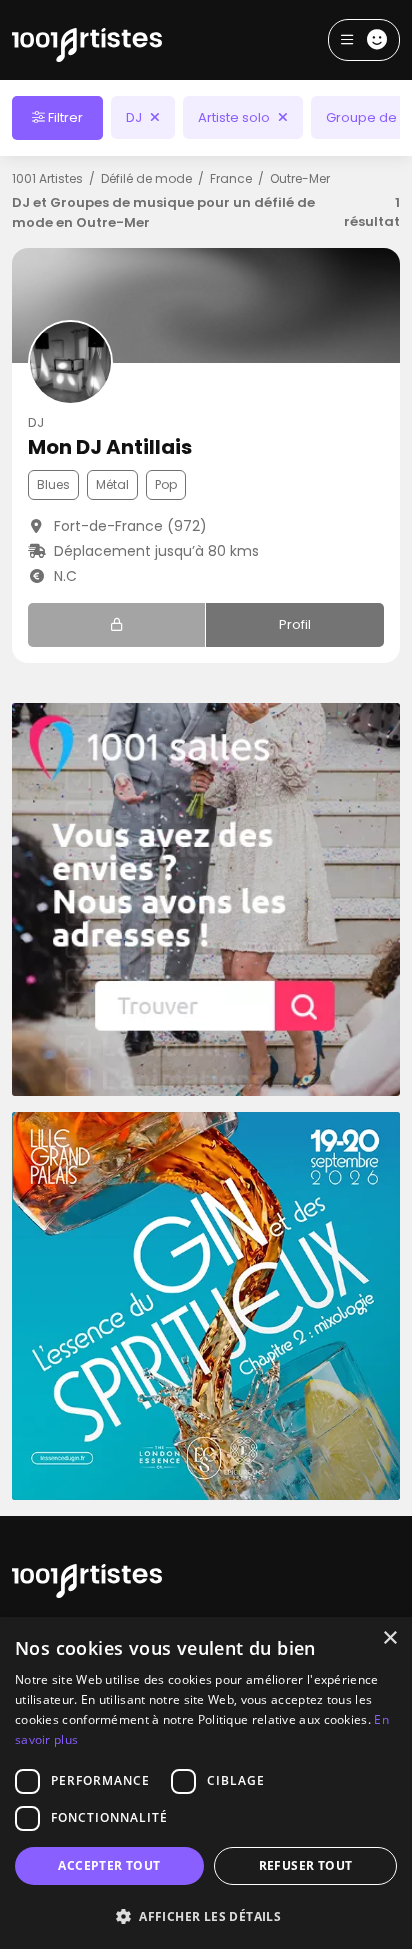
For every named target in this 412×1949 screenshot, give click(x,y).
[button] (206, 1916)
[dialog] (206, 1783)
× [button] (389, 1638)
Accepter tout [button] (109, 1865)
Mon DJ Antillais (110, 447)
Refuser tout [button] (306, 1865)
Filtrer (64, 117)
